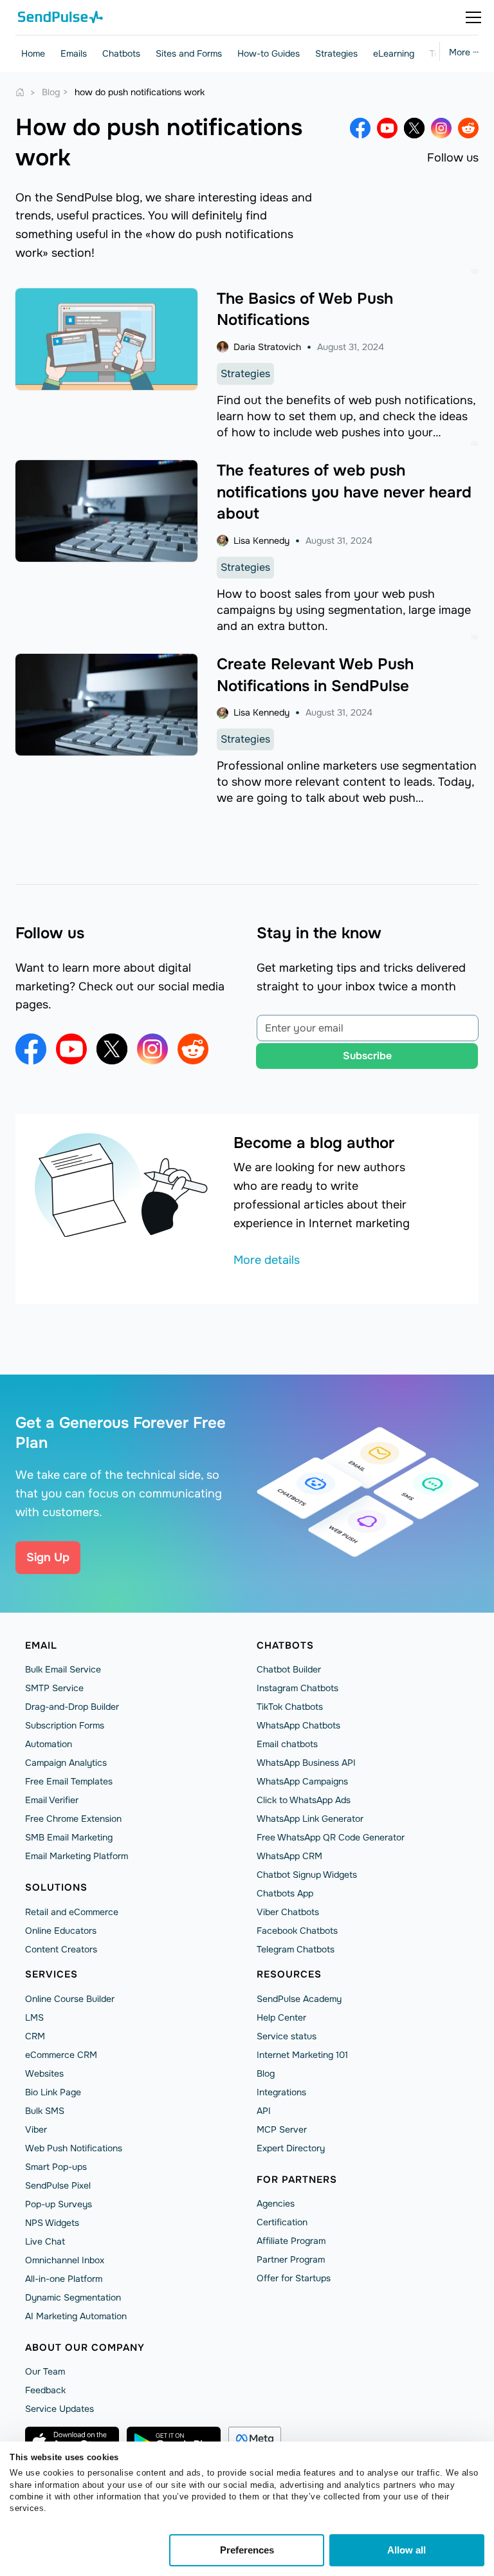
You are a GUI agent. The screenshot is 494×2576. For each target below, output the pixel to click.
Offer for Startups (294, 2278)
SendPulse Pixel (58, 2185)
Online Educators (61, 1931)
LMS (34, 2017)
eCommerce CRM (61, 2055)
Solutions (56, 1887)
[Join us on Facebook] (360, 128)
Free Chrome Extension (73, 1819)
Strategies (336, 53)
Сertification (282, 2222)
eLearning (394, 53)
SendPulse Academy (299, 1999)
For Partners (297, 2180)
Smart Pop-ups (56, 2167)
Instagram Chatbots (297, 1688)
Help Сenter (281, 2017)
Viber (36, 2129)
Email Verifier (52, 1800)
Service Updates (59, 2409)
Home (33, 53)
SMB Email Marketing (69, 1837)
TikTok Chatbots (290, 1707)
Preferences (247, 2550)
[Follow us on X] (414, 128)
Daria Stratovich (267, 347)
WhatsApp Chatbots (298, 1725)
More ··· (464, 52)
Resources (289, 1974)
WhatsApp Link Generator (310, 1819)
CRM (35, 2036)
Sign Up (48, 1557)
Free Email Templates (69, 1781)
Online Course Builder (70, 1999)
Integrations (281, 2092)
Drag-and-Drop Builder (72, 1707)
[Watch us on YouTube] (387, 128)
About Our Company (85, 2348)
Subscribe (367, 1056)
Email (41, 1645)
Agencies (276, 2203)
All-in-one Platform (64, 2279)
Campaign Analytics (66, 1763)
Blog (266, 2073)
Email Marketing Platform (77, 1856)
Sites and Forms (189, 53)
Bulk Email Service (63, 1669)
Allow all (407, 2550)
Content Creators (61, 1949)
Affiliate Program (291, 2241)
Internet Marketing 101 (302, 2055)
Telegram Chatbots (296, 1949)
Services (51, 1974)
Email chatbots (287, 1744)
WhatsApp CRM (289, 1856)
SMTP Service (54, 1688)
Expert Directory (291, 2148)
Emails (74, 53)
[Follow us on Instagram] (441, 128)
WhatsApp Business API (306, 1763)
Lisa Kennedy (261, 541)
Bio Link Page (53, 2092)
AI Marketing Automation (76, 2316)
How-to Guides (269, 53)
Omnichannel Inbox (65, 2260)
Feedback (45, 2390)
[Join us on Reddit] (468, 128)
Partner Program (291, 2259)
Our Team (45, 2371)
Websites (44, 2073)
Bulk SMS (45, 2111)
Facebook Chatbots (297, 1931)
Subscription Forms (65, 1725)
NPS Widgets (52, 2223)
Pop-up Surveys (59, 2204)
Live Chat (45, 2241)
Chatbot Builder (289, 1669)
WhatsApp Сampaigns (302, 1781)
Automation (49, 1744)
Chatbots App (285, 1893)
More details (267, 1260)
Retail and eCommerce (72, 1912)
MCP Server (282, 2129)
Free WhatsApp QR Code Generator (331, 1837)
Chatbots (121, 53)
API (264, 2111)
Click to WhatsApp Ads (304, 1800)
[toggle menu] (473, 17)
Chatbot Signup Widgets (307, 1875)
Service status (287, 2036)
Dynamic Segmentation (73, 2297)
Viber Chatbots (288, 1912)
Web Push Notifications (74, 2148)
